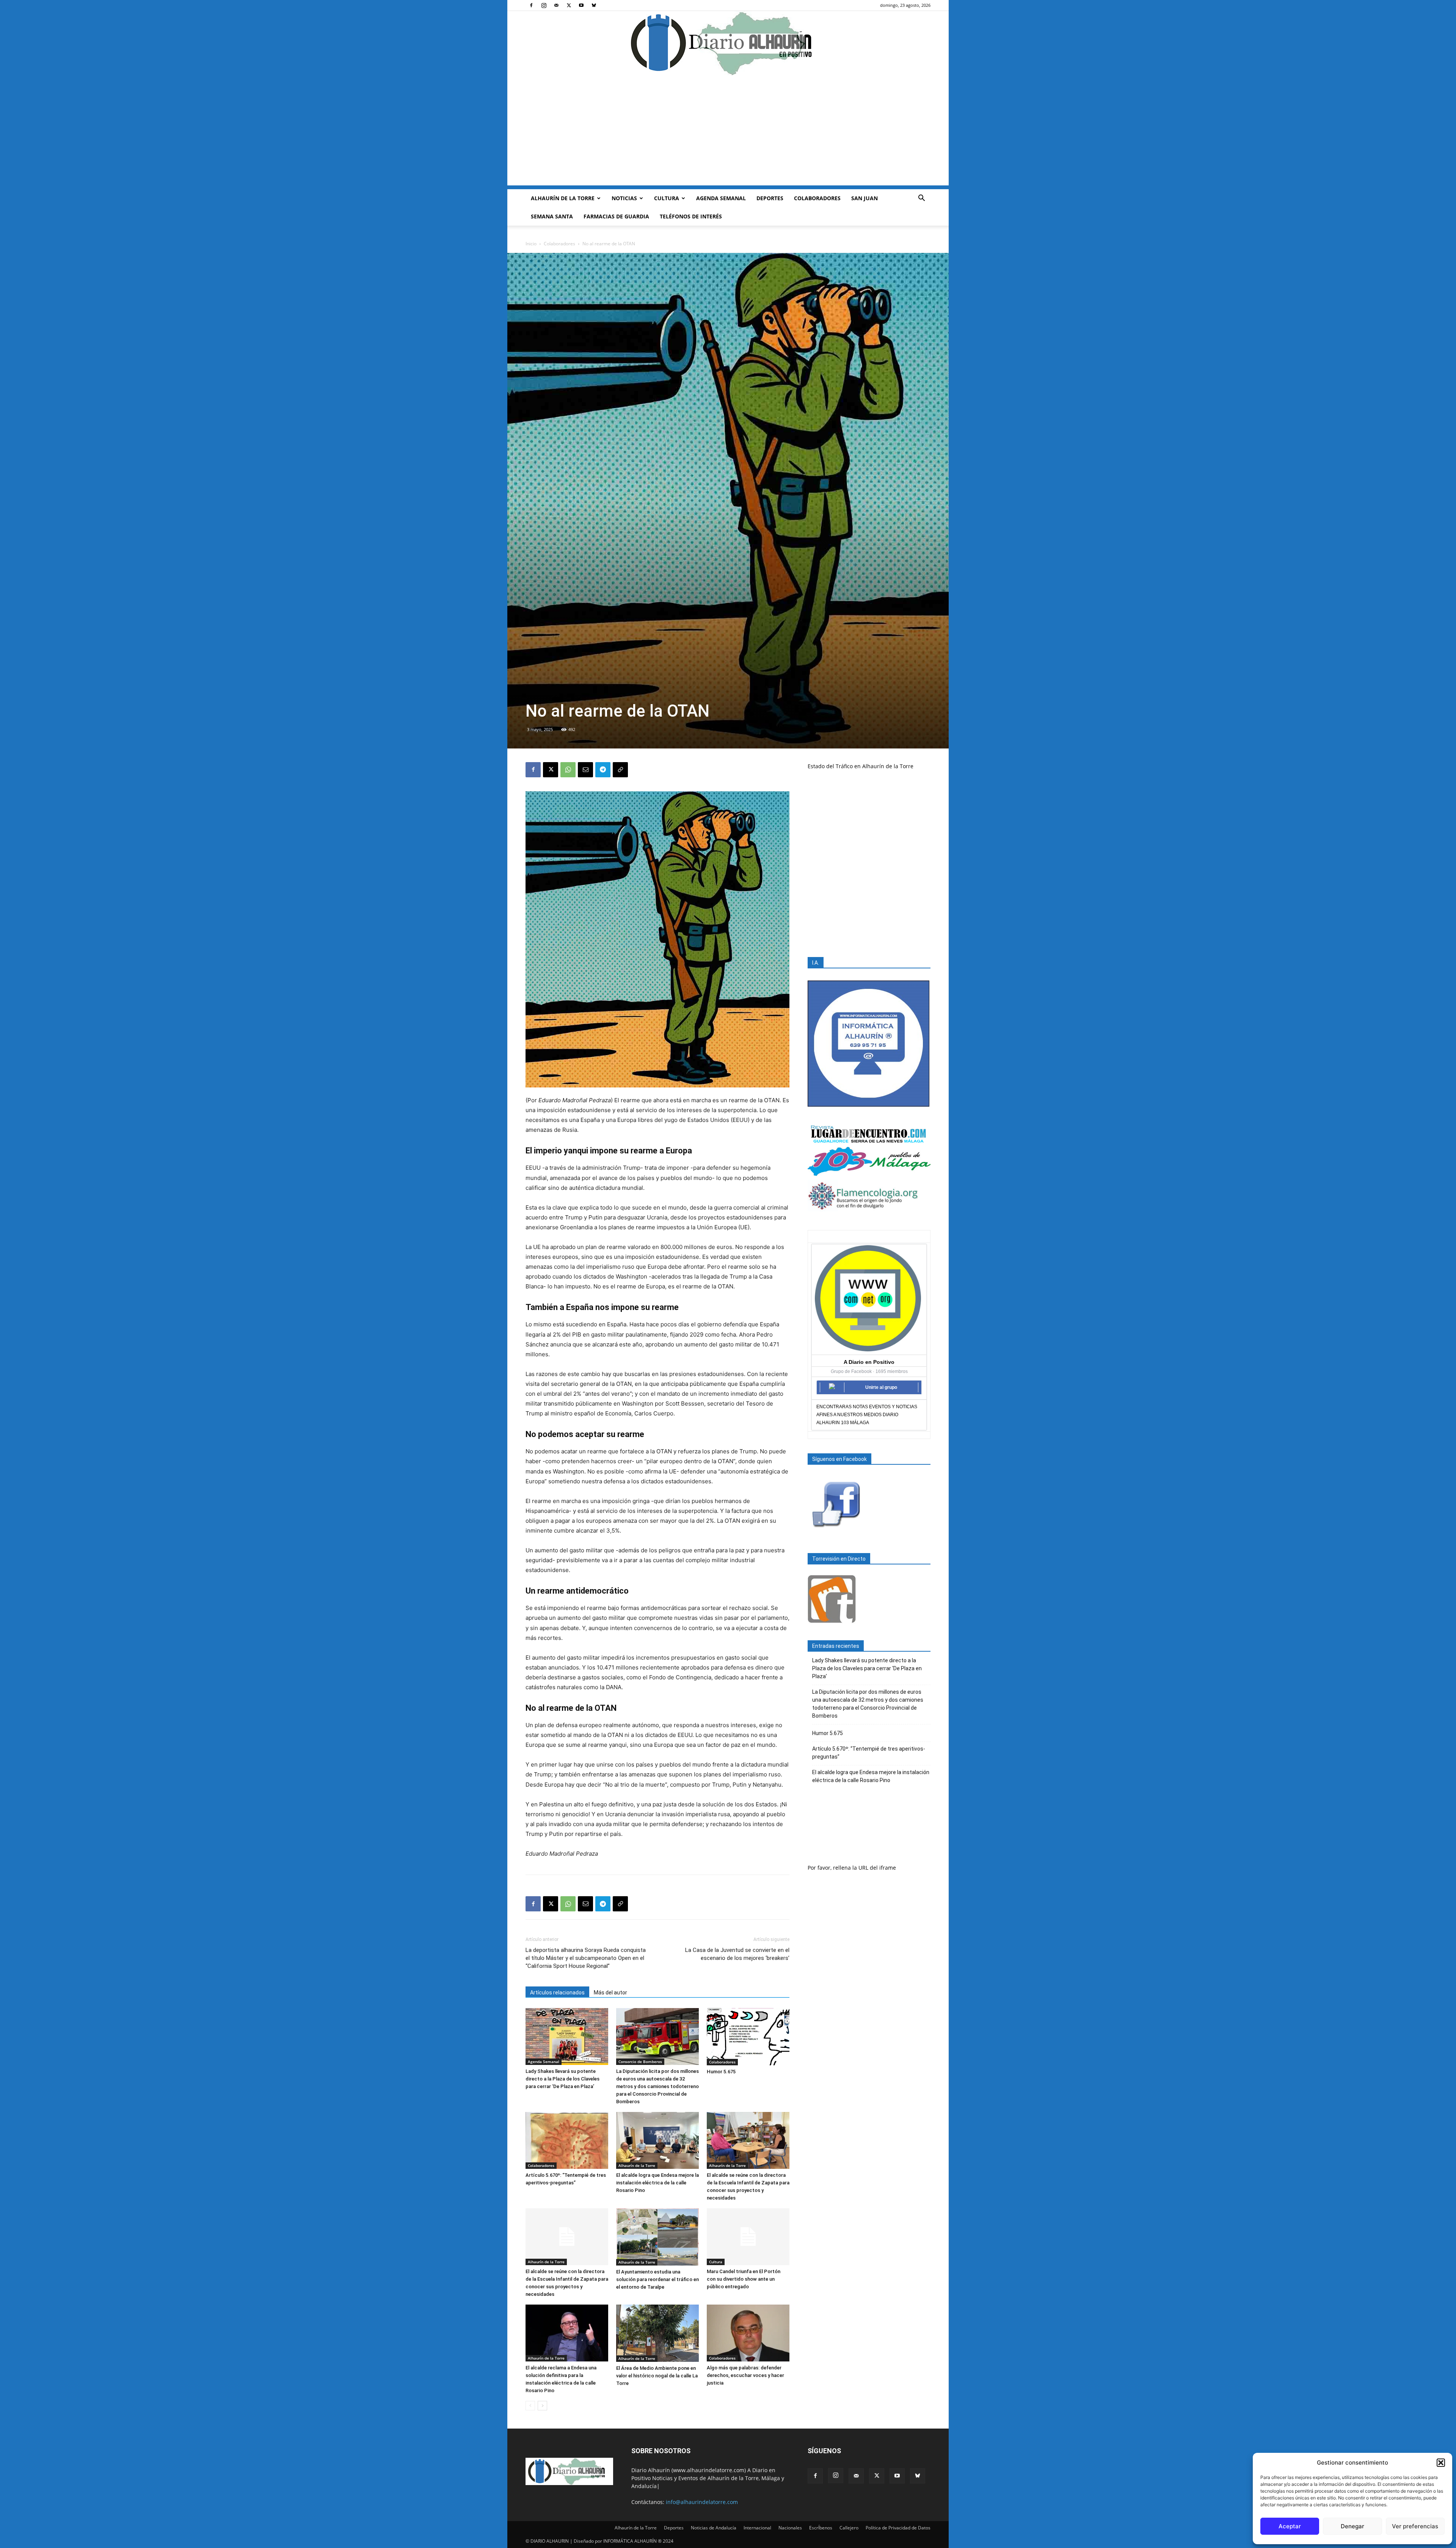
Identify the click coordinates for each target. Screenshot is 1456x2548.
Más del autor (610, 1993)
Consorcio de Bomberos (640, 2062)
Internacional (757, 2528)
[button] (1441, 2463)
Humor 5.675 (721, 2072)
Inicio (531, 244)
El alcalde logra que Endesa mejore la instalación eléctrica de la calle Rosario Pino (657, 2183)
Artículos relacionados (557, 1993)
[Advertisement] (728, 132)
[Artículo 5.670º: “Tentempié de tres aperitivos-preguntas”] (567, 2140)
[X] (569, 5)
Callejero (849, 2528)
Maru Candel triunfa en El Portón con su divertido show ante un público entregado (744, 2279)
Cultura (667, 198)
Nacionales (790, 2528)
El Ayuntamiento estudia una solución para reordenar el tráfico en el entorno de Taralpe (657, 2279)
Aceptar (1290, 2526)
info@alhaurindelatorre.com (702, 2502)
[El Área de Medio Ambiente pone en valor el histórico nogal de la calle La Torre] (657, 2333)
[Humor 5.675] (748, 2037)
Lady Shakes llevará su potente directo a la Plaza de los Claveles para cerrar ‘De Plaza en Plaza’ (562, 2079)
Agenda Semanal (721, 198)
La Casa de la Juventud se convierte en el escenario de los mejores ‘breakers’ (737, 1954)
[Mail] (556, 5)
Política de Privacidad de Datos (898, 2528)
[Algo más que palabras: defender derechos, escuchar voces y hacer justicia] (748, 2333)
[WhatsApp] (568, 770)
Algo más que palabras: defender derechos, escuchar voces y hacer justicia (745, 2375)
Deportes (770, 198)
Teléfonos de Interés (691, 216)
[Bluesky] (594, 5)
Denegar (1352, 2526)
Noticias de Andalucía (714, 2528)
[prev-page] (530, 2406)
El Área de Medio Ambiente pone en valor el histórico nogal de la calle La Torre (657, 2376)
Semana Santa (552, 216)
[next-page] (542, 2406)
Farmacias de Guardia (616, 216)
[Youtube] (581, 5)
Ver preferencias (1415, 2526)
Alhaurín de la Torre (563, 198)
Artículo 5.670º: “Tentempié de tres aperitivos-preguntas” (869, 1753)
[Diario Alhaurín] (728, 43)
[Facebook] (531, 5)
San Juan (864, 198)
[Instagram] (544, 5)
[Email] (585, 770)
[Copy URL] (620, 770)
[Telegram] (603, 770)
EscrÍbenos (821, 2528)
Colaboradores (817, 198)
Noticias (624, 198)
